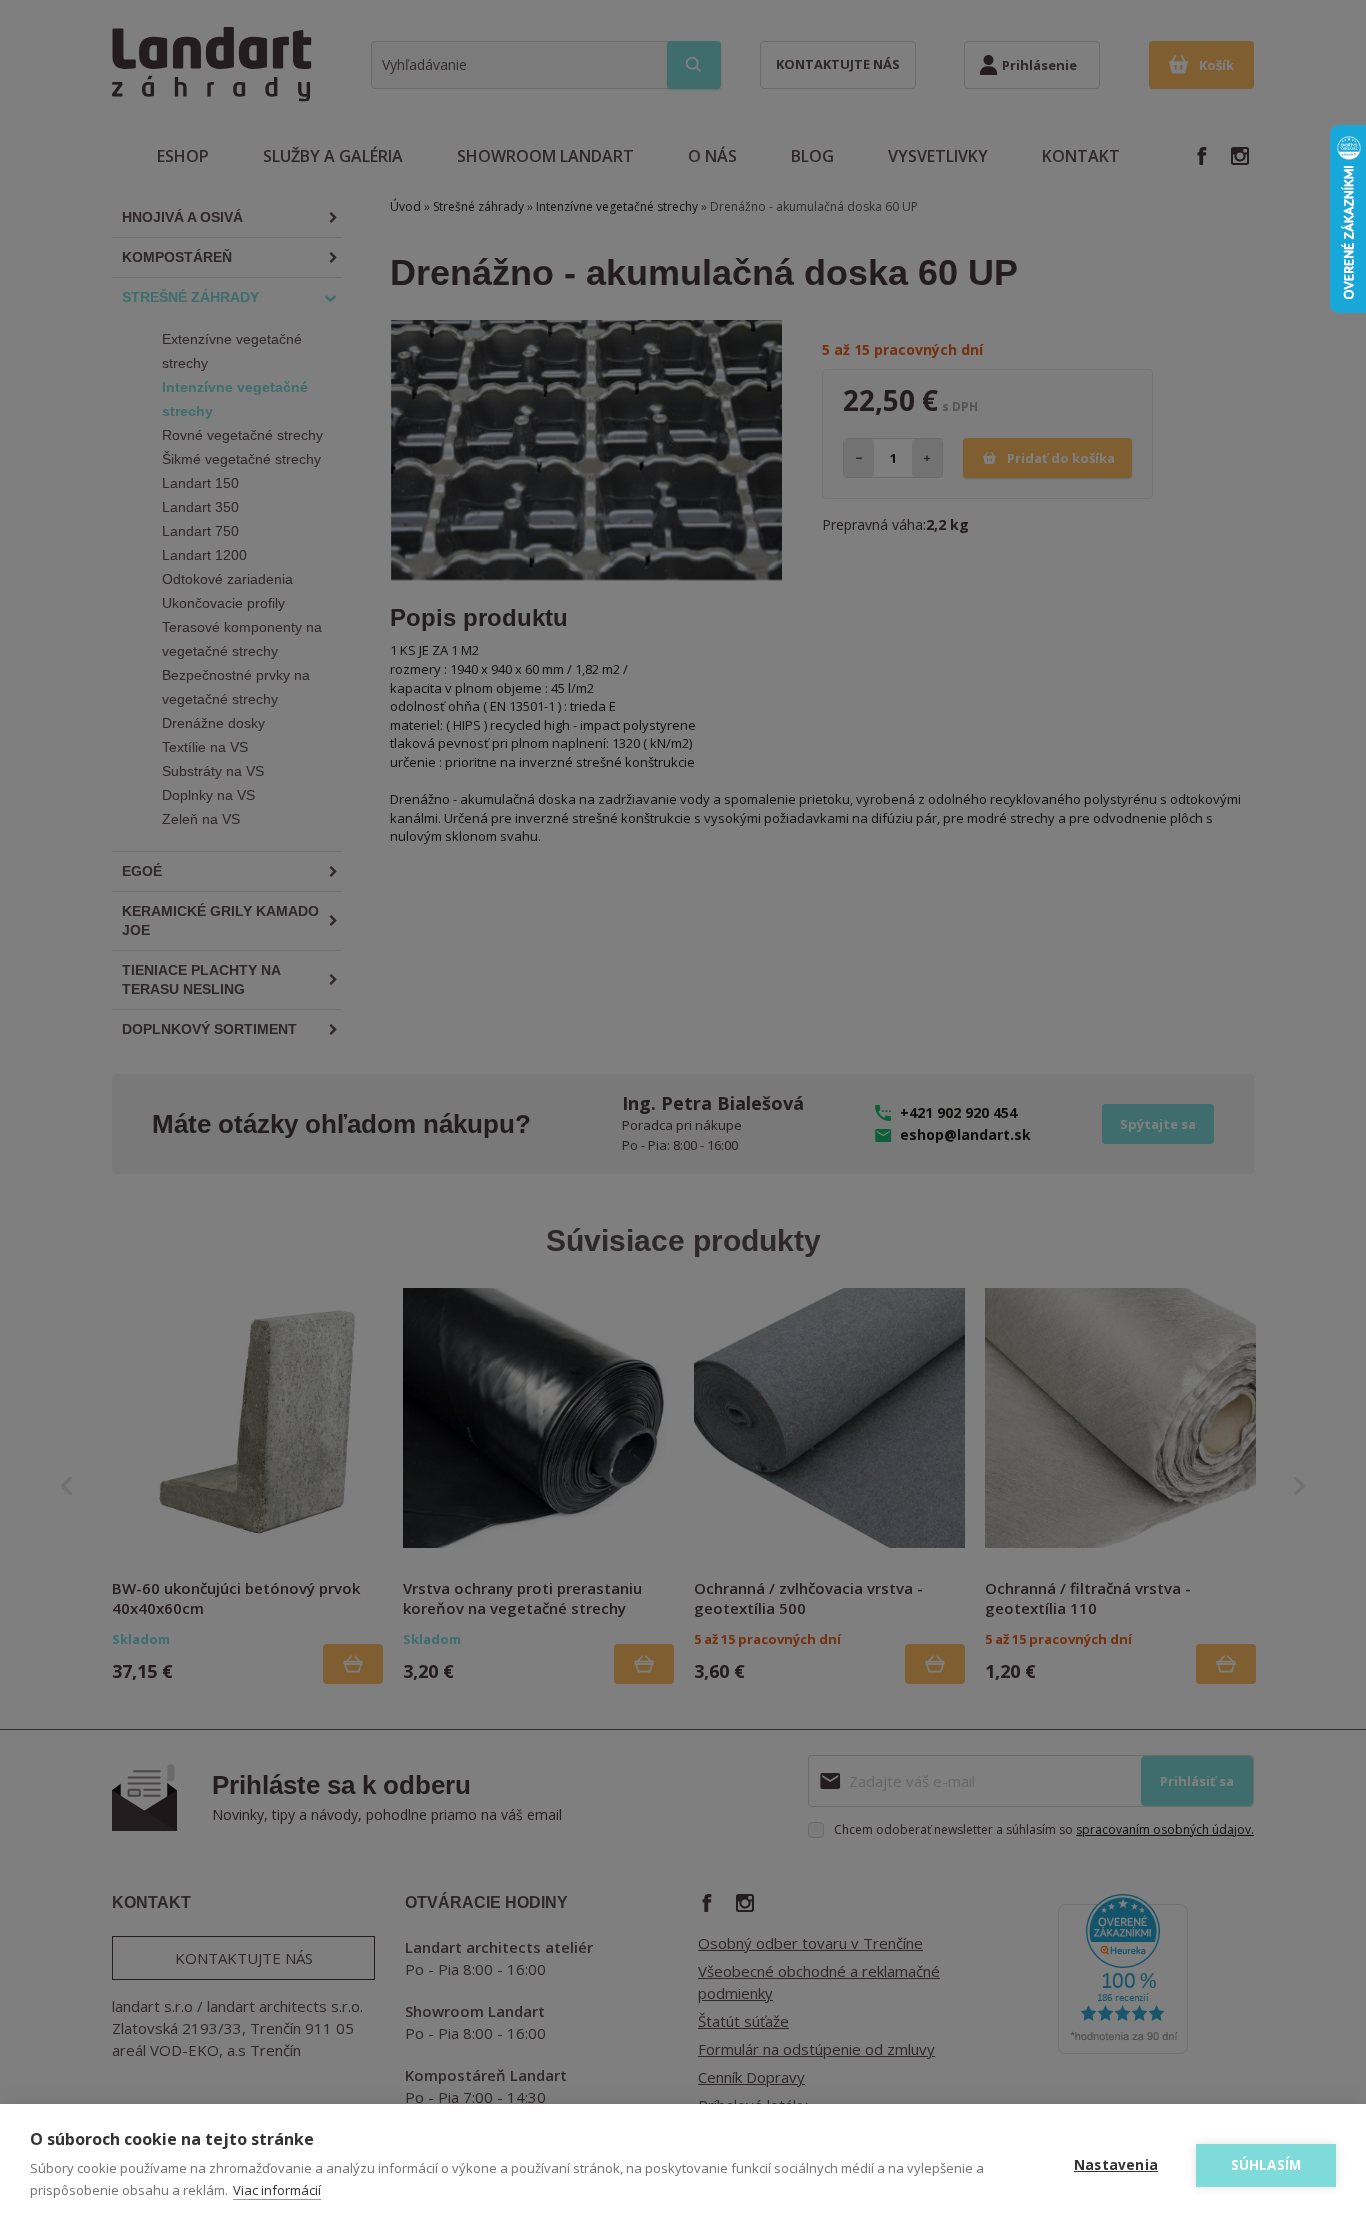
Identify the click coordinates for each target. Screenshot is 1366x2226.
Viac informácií (277, 2190)
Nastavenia (1116, 2165)
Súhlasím (1266, 2165)
